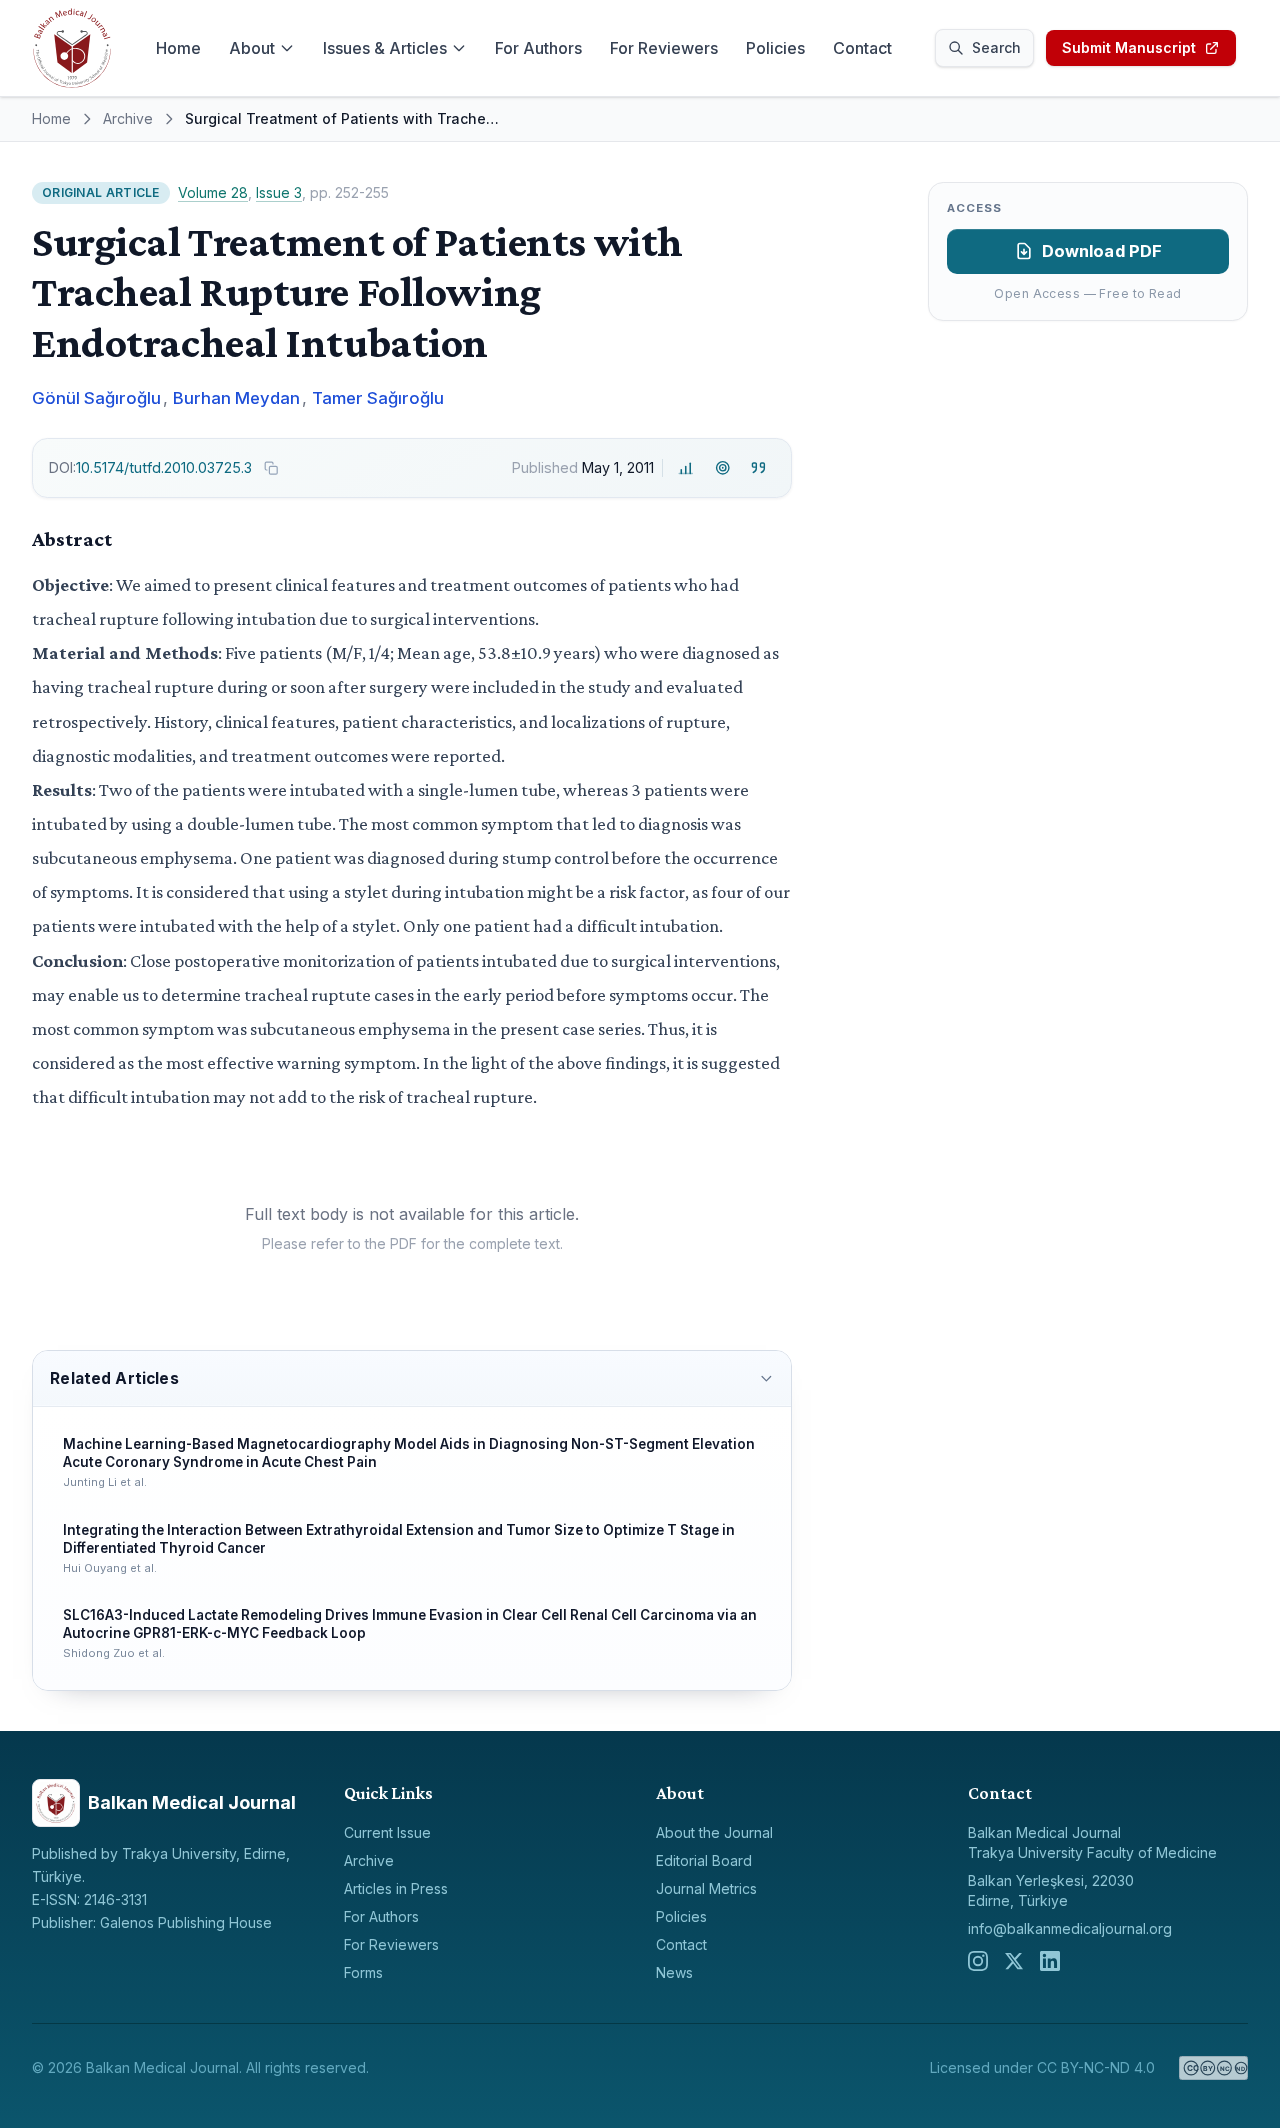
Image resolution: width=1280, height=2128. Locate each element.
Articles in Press (396, 1888)
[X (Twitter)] (1014, 1961)
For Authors (538, 48)
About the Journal (714, 1832)
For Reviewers (664, 48)
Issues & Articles (385, 48)
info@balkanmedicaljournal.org (1070, 1928)
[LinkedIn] (1050, 1961)
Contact (862, 48)
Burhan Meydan (236, 398)
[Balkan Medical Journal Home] (72, 48)
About (252, 48)
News (674, 1972)
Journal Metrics (706, 1888)
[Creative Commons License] (1213, 2068)
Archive (128, 118)
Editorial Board (704, 1860)
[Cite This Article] (758, 467)
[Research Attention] (722, 467)
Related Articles (114, 1378)
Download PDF (1102, 251)
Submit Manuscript (1129, 47)
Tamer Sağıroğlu (378, 398)
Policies (775, 48)
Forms (363, 1972)
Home (178, 48)
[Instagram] (978, 1961)
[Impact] (686, 467)
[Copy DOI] (271, 468)
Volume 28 (213, 192)
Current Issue (387, 1832)
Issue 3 (279, 192)
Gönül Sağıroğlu (96, 398)
